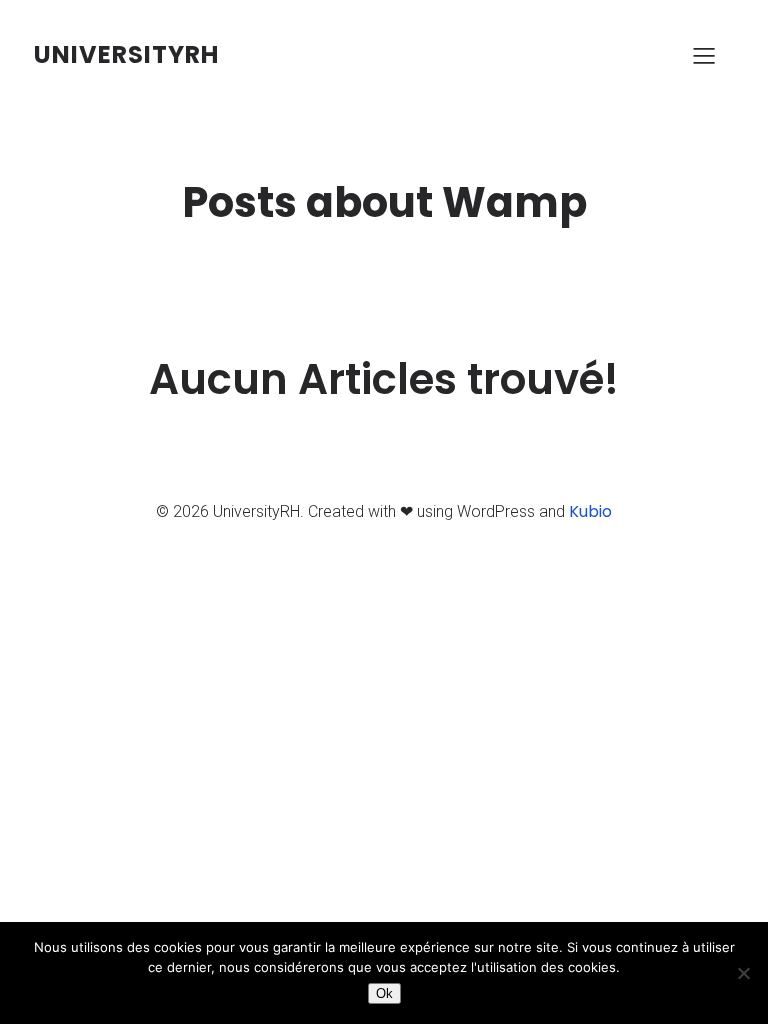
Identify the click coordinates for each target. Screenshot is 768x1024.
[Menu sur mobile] (704, 55)
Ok (384, 993)
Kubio (590, 511)
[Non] (743, 973)
